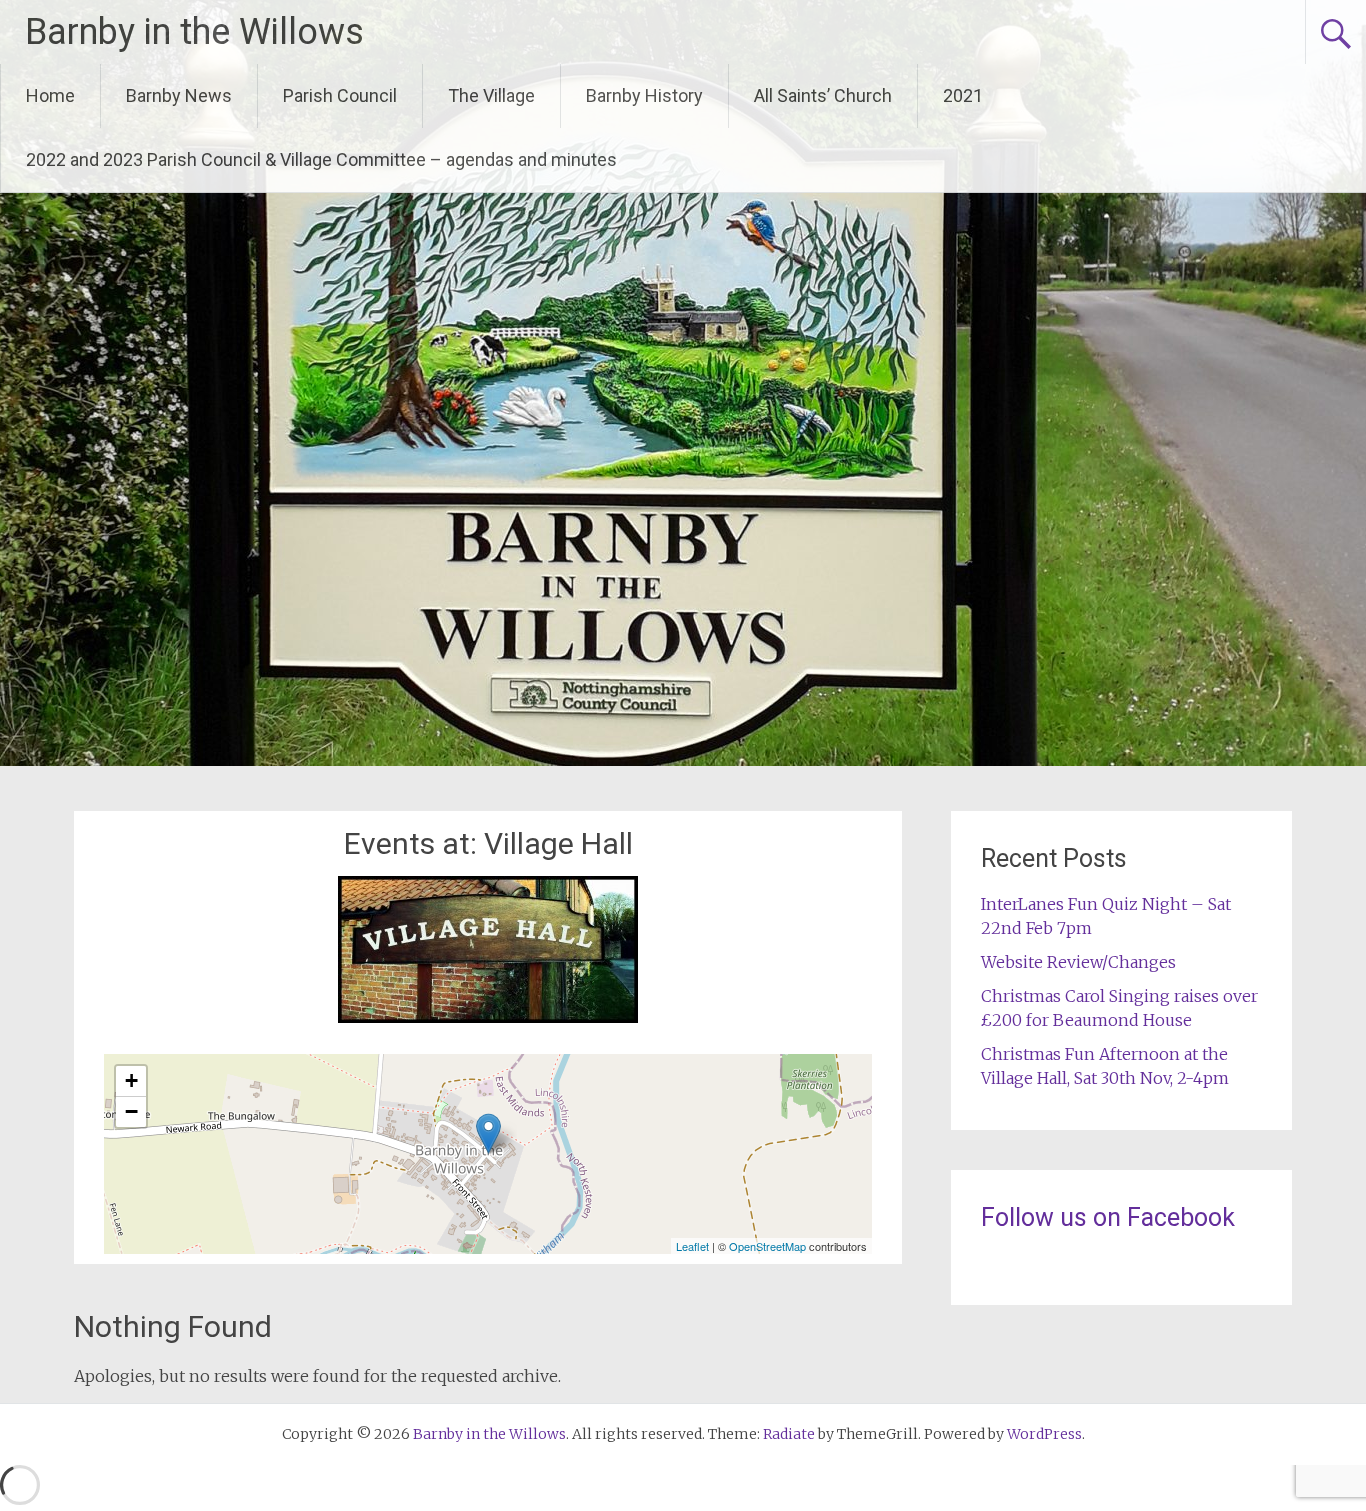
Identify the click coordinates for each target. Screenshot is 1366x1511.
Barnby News (179, 95)
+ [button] (131, 1080)
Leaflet (692, 1246)
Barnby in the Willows (194, 32)
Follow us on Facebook (1108, 1217)
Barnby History (644, 95)
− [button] (131, 1111)
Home (50, 95)
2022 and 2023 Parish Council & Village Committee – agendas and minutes (321, 159)
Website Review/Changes (1078, 962)
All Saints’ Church (823, 95)
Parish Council (340, 95)
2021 (963, 95)
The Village (491, 95)
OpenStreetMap (767, 1246)
